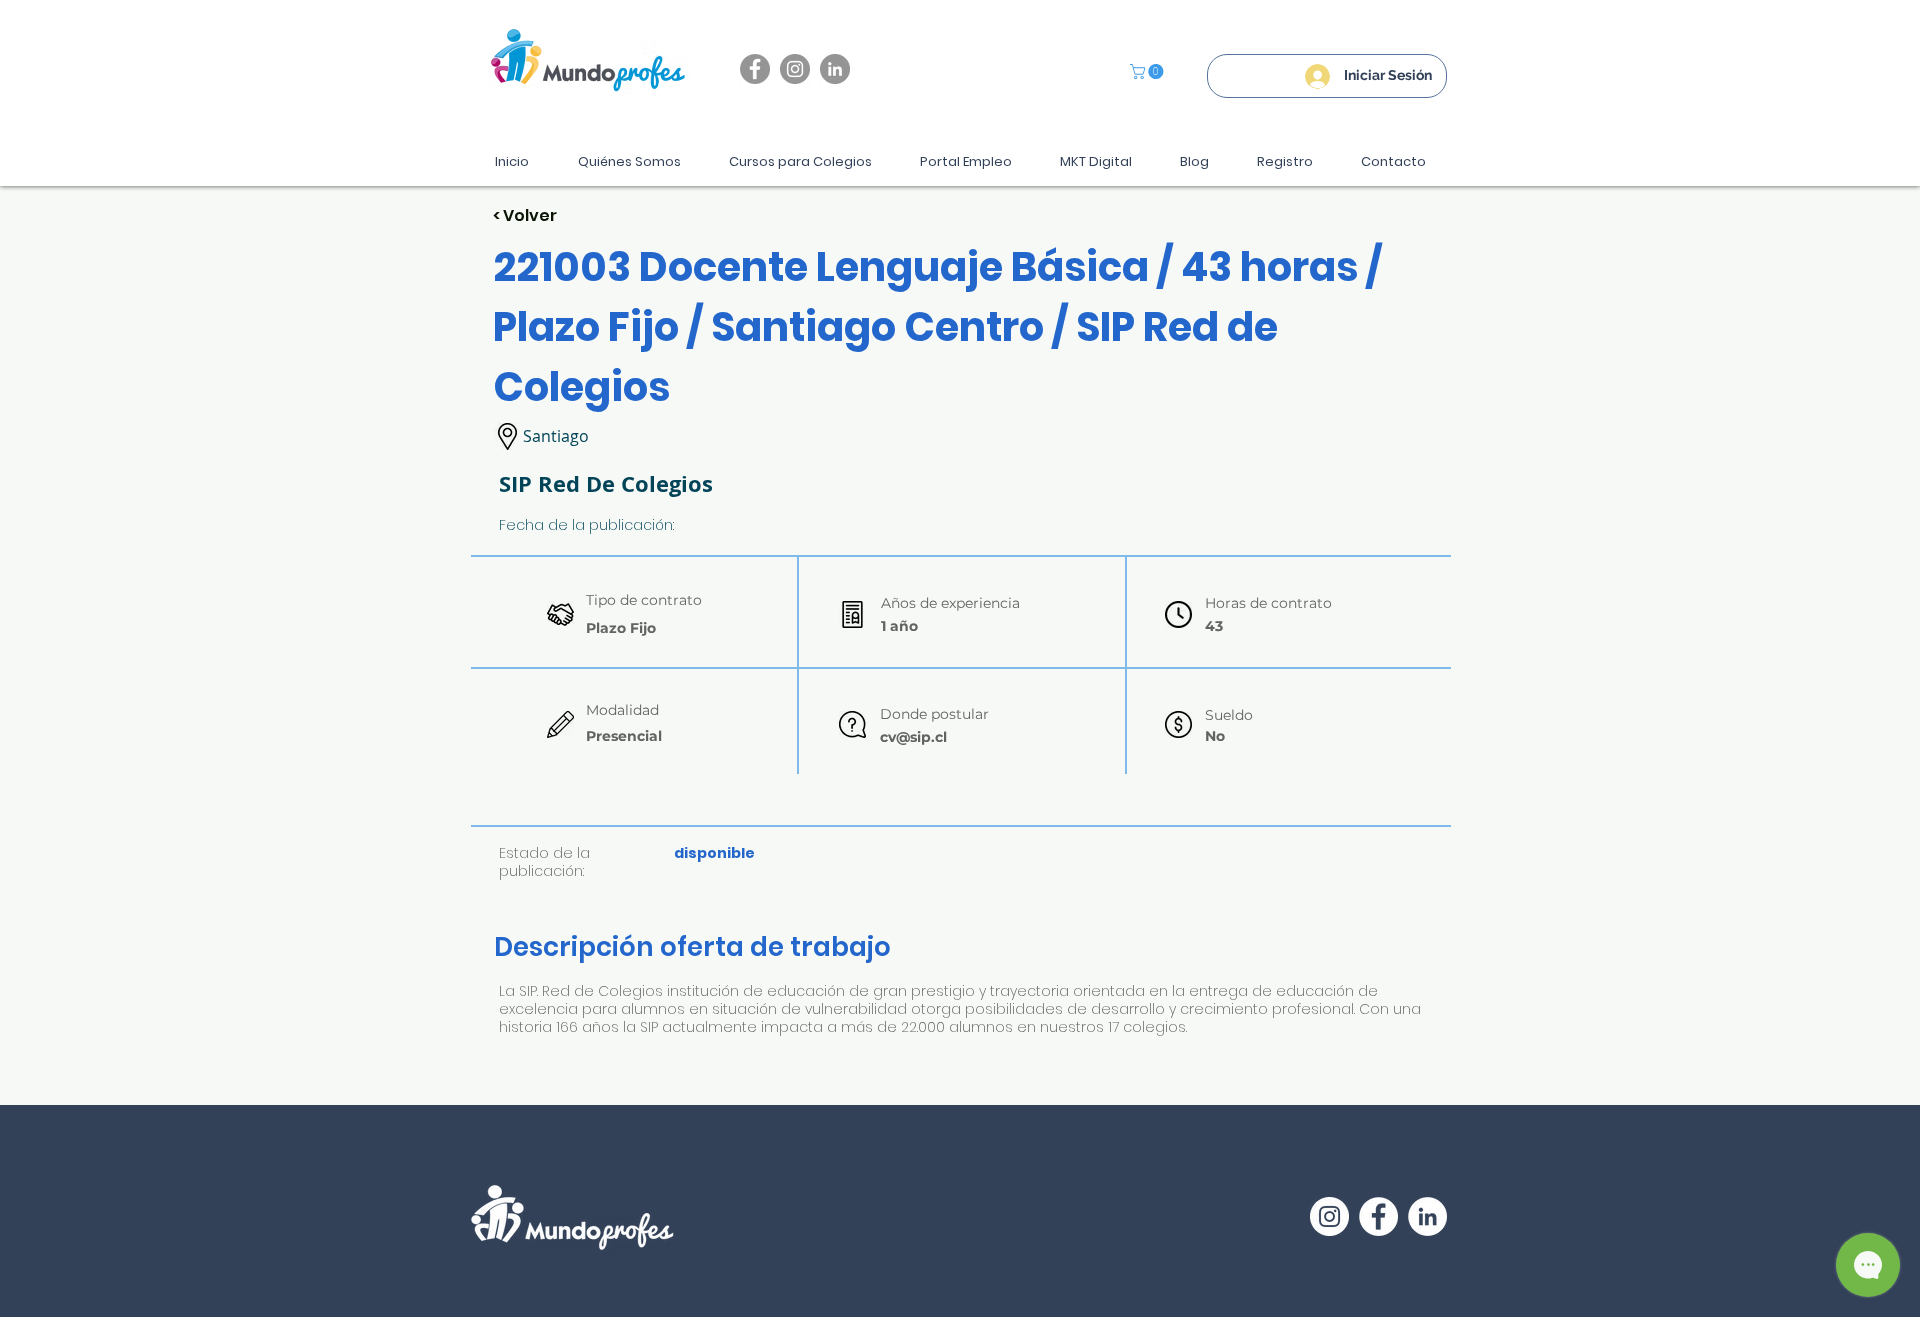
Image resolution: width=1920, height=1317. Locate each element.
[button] (1148, 71)
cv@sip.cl (913, 737)
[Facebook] (755, 69)
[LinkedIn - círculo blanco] (1427, 1216)
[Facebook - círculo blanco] (1378, 1216)
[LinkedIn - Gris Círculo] (835, 69)
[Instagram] (795, 69)
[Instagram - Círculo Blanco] (1329, 1216)
